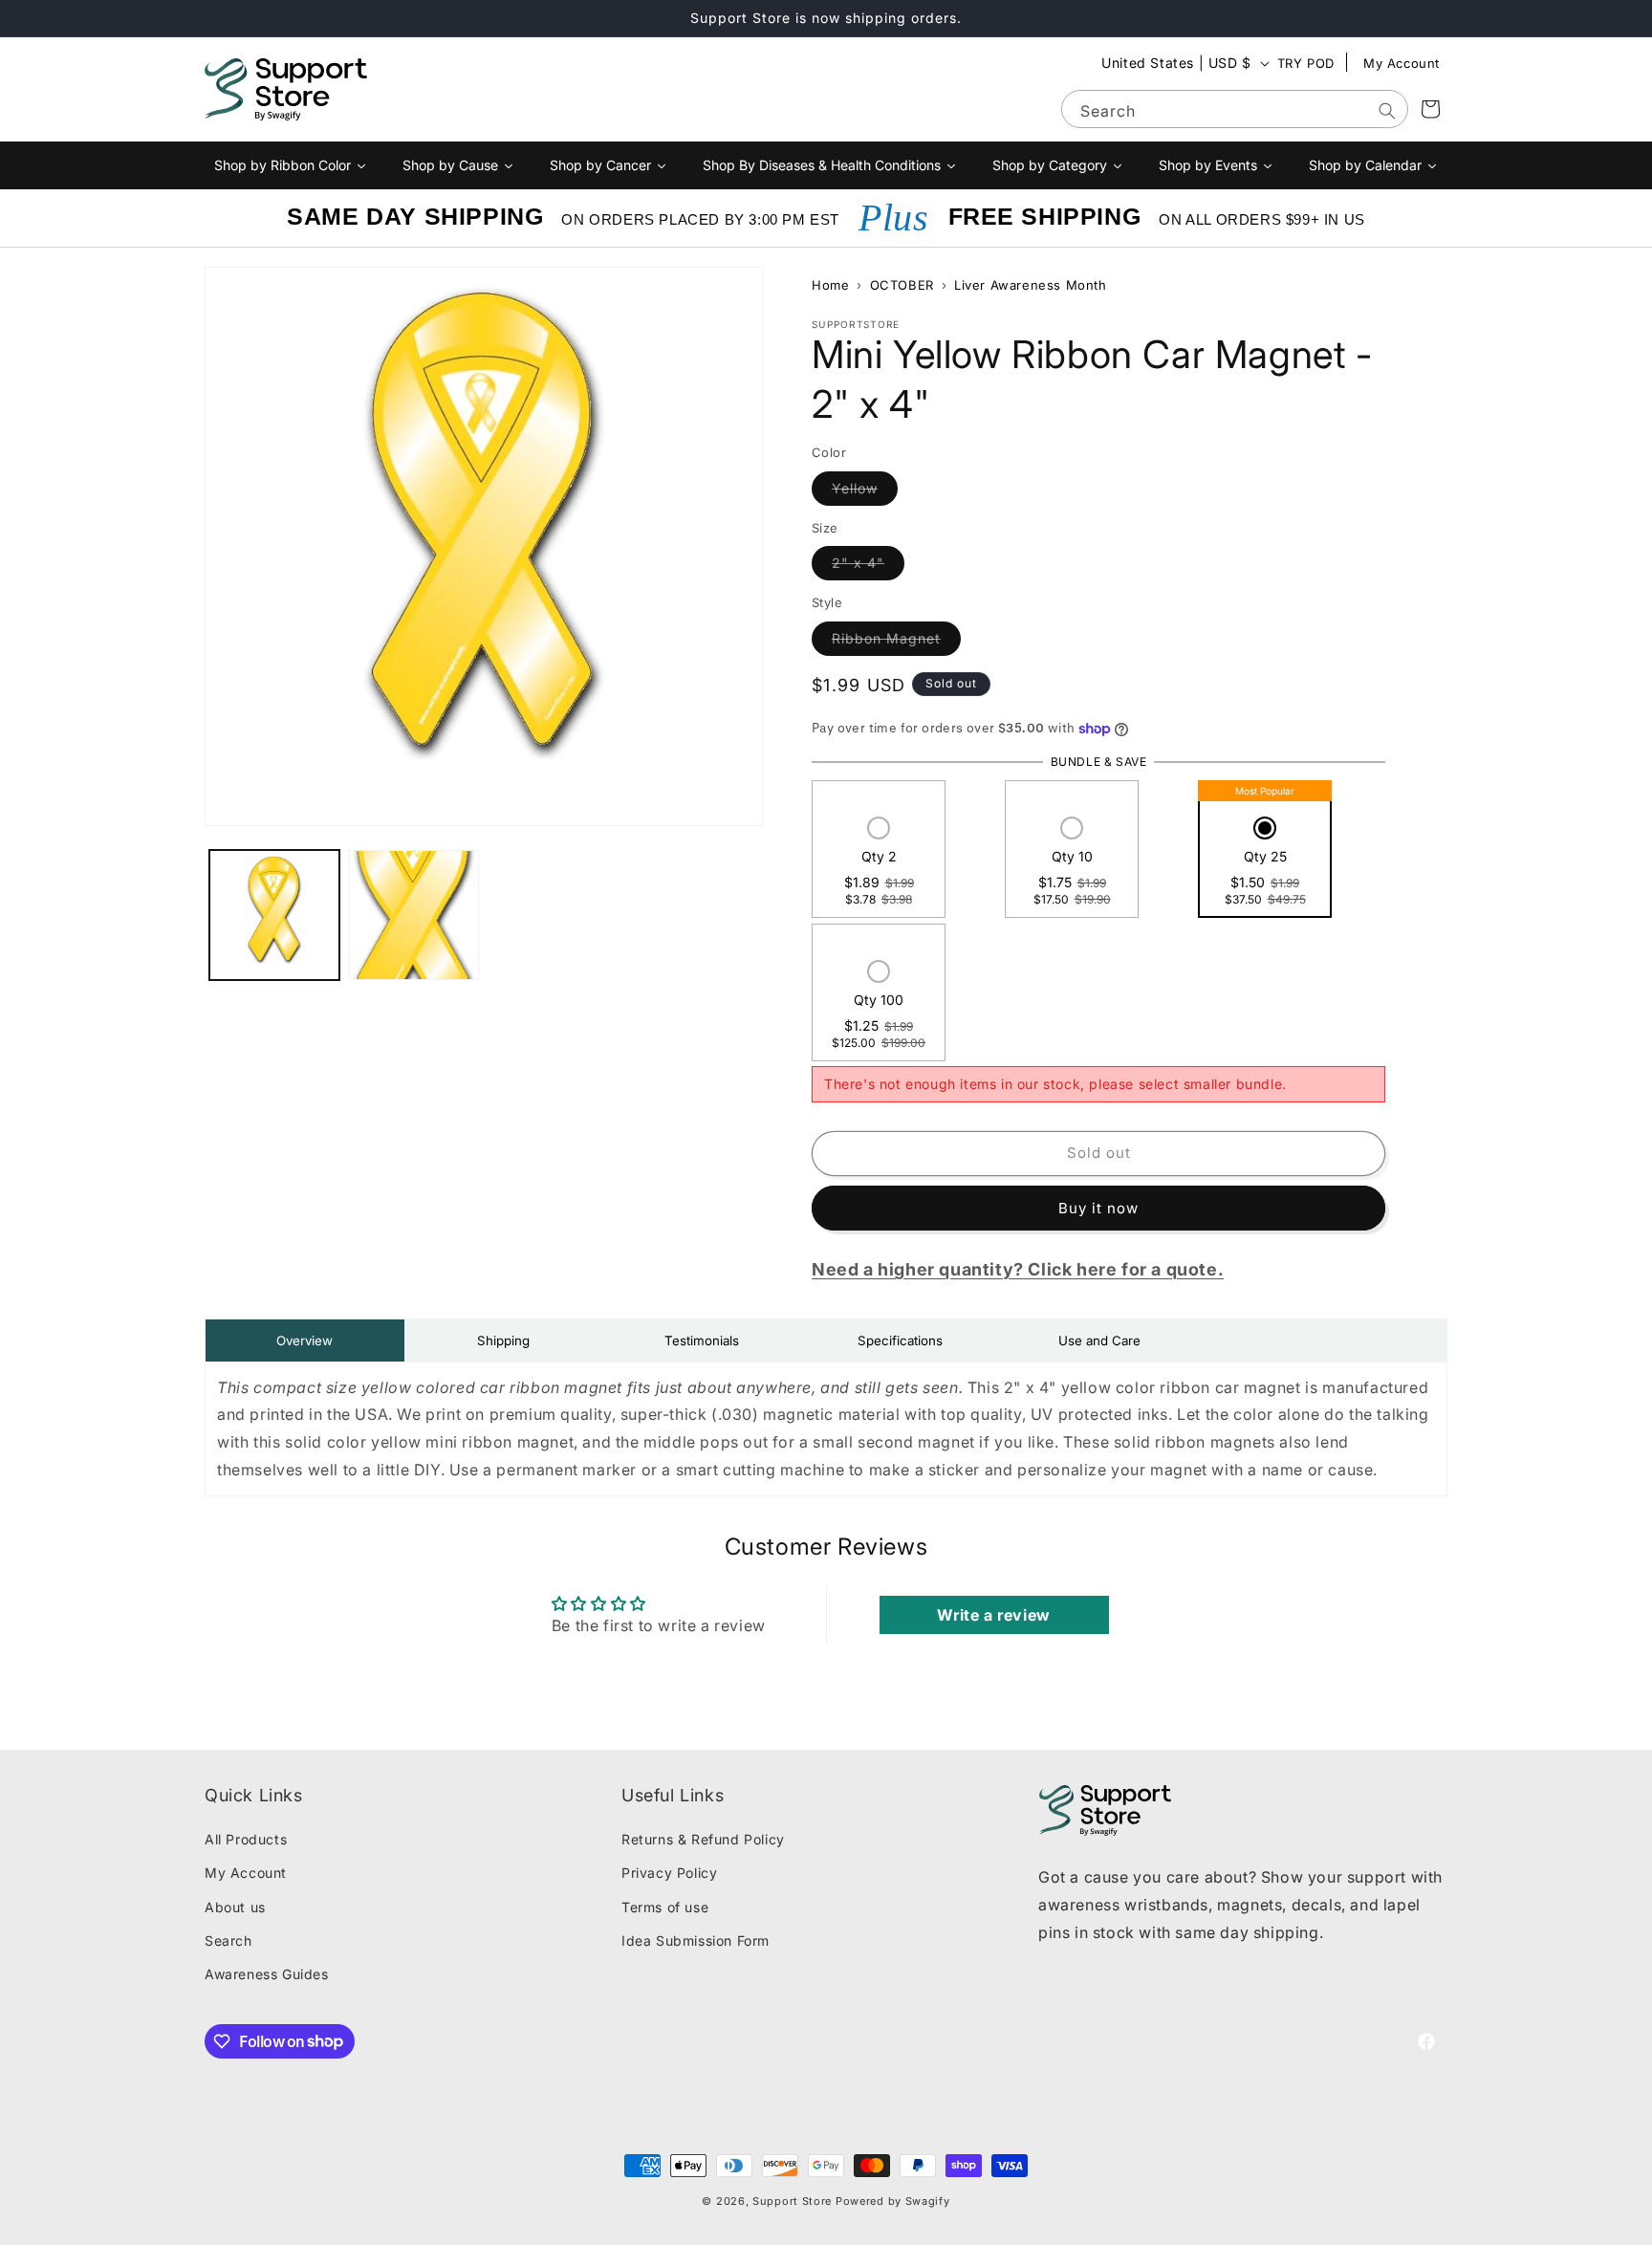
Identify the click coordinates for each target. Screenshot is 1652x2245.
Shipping (503, 1340)
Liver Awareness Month (1031, 285)
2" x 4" (868, 563)
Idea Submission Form (696, 1940)
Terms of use (665, 1907)
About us (235, 1907)
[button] (879, 863)
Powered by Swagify (893, 2201)
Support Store (792, 2201)
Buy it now (1098, 1208)
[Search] (1387, 111)
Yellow (865, 488)
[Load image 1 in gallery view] (274, 915)
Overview (304, 1340)
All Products (246, 1840)
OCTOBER (902, 285)
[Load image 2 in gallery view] (414, 915)
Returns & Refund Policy (703, 1840)
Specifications (900, 1340)
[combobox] (1235, 109)
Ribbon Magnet (896, 638)
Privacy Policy (669, 1874)
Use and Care (1099, 1340)
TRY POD (1306, 63)
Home (830, 285)
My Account (1402, 63)
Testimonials (702, 1340)
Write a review (993, 1614)
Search (228, 1940)
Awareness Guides (267, 1974)
